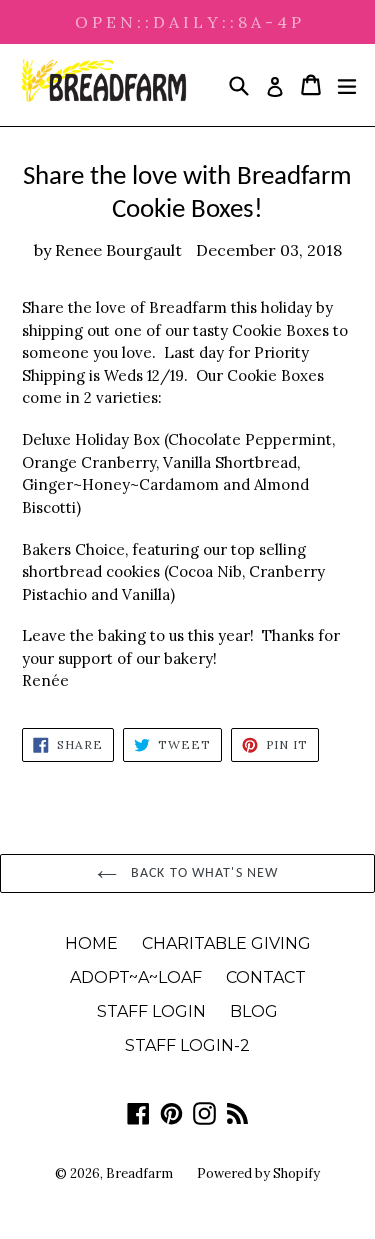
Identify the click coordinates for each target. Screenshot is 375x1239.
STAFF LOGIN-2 (187, 1045)
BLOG (254, 1011)
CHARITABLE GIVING (226, 943)
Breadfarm (139, 1173)
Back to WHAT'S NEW (202, 873)
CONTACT (266, 977)
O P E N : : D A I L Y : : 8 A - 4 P (188, 22)
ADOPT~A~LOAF (136, 977)
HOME (91, 943)
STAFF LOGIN (151, 1011)
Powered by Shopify (258, 1173)
